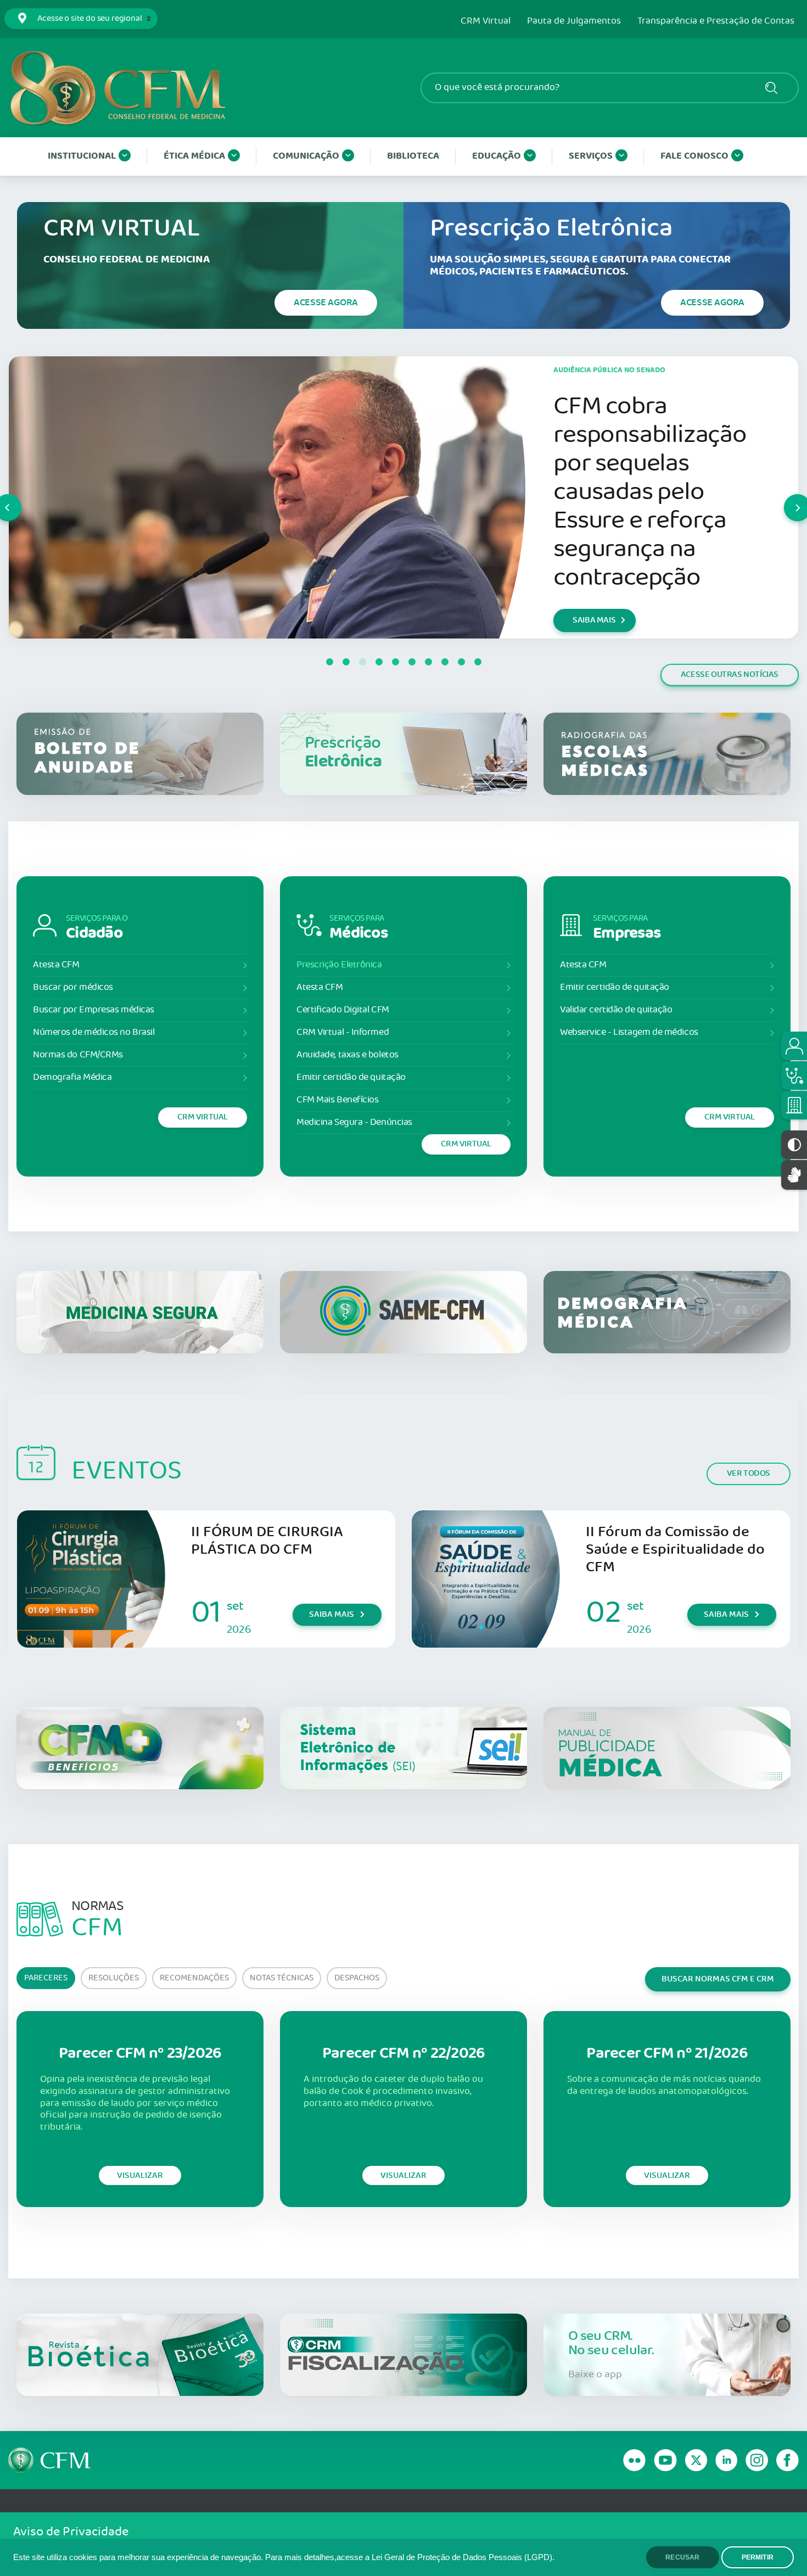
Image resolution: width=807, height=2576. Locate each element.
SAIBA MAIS (594, 620)
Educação (497, 156)
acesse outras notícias (730, 674)
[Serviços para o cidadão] (794, 1046)
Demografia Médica (72, 1077)
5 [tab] (395, 662)
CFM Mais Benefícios (337, 1100)
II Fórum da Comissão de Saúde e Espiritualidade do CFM (675, 1550)
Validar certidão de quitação (616, 1010)
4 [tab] (379, 662)
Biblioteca (413, 156)
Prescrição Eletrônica (339, 965)
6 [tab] (412, 662)
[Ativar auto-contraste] (794, 1145)
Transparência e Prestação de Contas (716, 21)
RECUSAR (682, 2557)
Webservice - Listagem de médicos (629, 1032)
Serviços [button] (591, 156)
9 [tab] (461, 662)
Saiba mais (332, 1614)
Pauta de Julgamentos (574, 21)
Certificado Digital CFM (343, 1010)
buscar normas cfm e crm (718, 1979)
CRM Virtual (486, 21)
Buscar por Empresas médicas (94, 1010)
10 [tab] (478, 662)
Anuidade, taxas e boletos (348, 1055)
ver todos (749, 1473)
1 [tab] (329, 662)
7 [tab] (428, 662)
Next (784, 497)
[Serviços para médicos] (794, 1076)
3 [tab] (362, 662)
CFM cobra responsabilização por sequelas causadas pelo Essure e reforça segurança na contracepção (650, 492)
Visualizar (140, 2175)
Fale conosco (694, 156)
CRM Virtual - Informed (343, 1032)
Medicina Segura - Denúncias (354, 1122)
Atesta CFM (56, 965)
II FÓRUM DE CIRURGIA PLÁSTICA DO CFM (267, 1541)
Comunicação (306, 156)
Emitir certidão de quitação (351, 1077)
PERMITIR (758, 2557)
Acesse (326, 303)
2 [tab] (346, 662)
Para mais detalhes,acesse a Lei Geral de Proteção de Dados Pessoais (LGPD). (410, 2557)
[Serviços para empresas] (794, 1105)
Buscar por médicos (73, 987)
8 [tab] (445, 662)
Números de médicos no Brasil (94, 1032)
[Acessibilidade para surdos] (794, 1175)
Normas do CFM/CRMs (78, 1055)
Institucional (82, 156)
